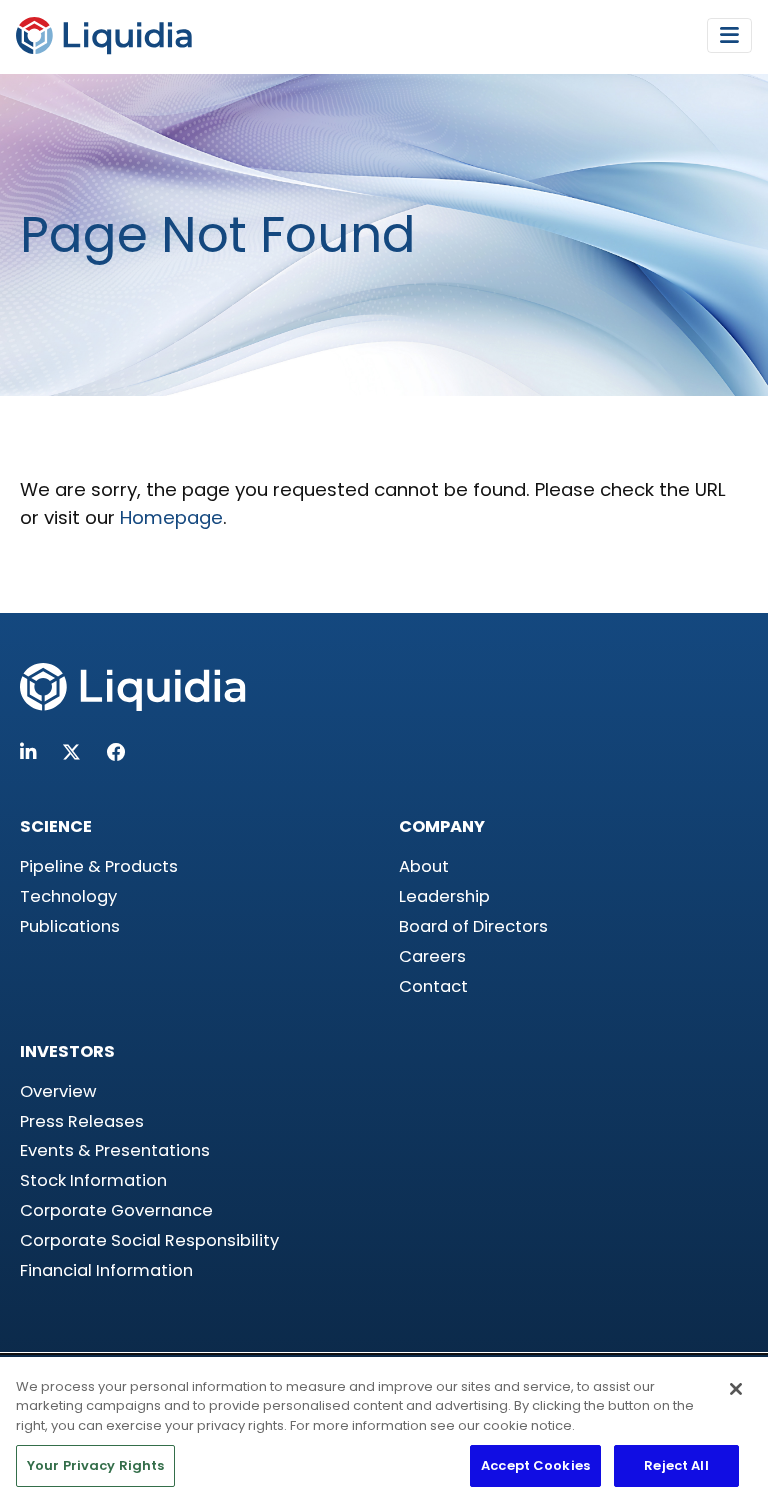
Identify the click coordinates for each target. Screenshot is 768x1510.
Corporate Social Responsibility (149, 1240)
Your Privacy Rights (95, 1465)
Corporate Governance (116, 1210)
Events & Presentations (115, 1150)
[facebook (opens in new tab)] (116, 752)
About (424, 866)
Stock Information (93, 1180)
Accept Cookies (535, 1465)
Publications (70, 926)
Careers (432, 956)
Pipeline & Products (99, 866)
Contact (433, 986)
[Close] (736, 1389)
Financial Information (106, 1270)
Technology (68, 896)
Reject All (676, 1465)
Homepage (171, 517)
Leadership (444, 896)
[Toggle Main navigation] (729, 35)
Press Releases (82, 1121)
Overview (58, 1091)
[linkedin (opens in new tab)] (28, 752)
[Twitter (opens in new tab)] (71, 752)
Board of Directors (473, 926)
